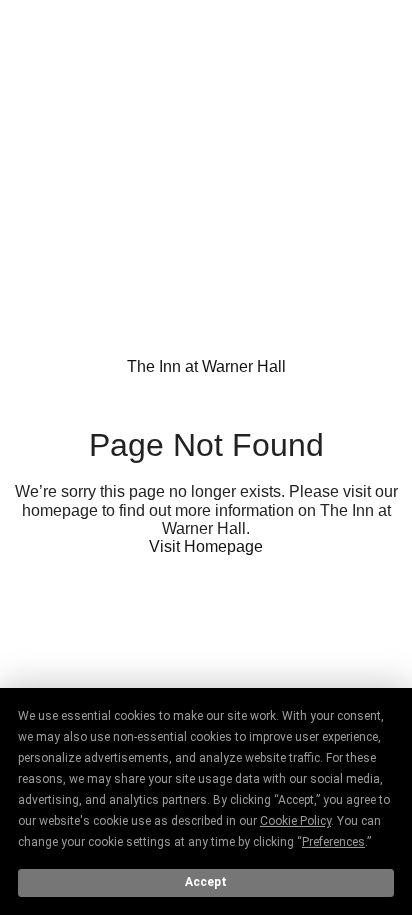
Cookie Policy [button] (295, 821)
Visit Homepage (206, 546)
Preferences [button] (333, 842)
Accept (206, 882)
